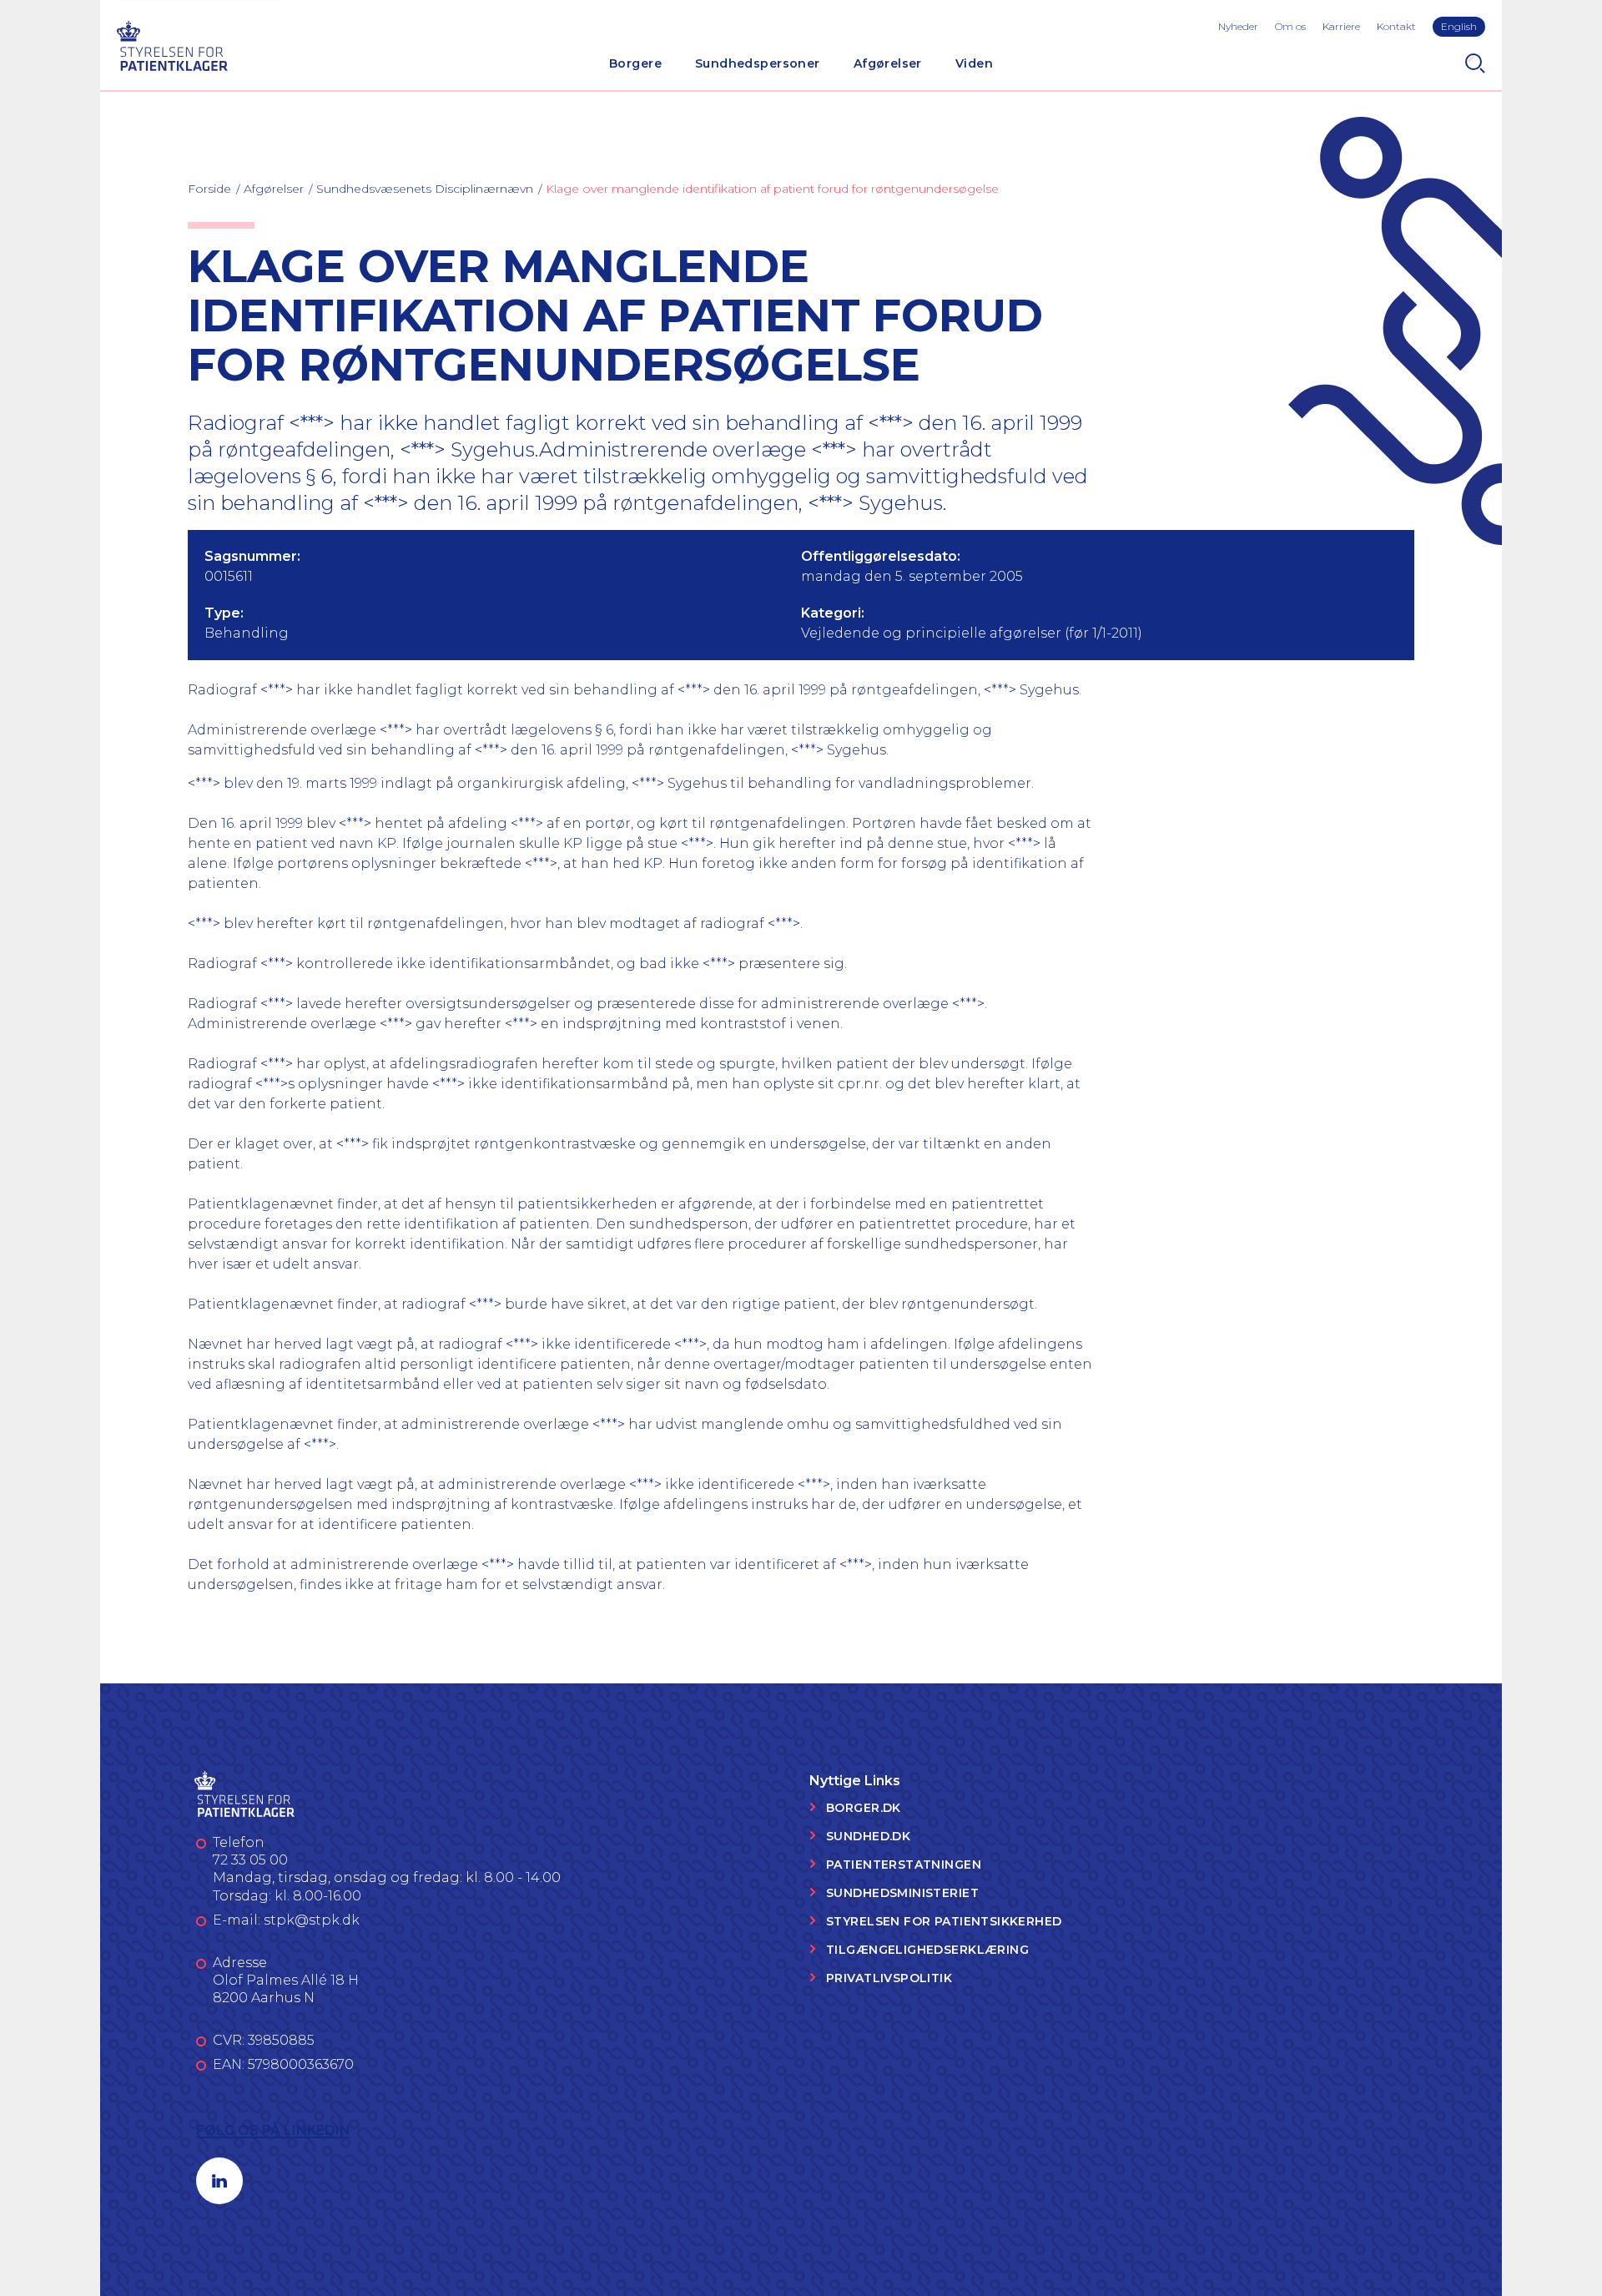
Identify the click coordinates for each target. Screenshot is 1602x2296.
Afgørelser (888, 63)
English (1459, 26)
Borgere (635, 63)
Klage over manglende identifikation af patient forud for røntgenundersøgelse (772, 189)
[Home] (172, 44)
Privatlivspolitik (889, 1978)
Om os (1290, 26)
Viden (974, 63)
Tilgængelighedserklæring (927, 1950)
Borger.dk (864, 1808)
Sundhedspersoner (758, 63)
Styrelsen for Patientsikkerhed (944, 1921)
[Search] (1475, 63)
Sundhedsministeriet (902, 1893)
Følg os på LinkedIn (273, 2130)
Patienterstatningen (904, 1865)
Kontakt (1396, 26)
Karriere (1341, 26)
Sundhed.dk (868, 1836)
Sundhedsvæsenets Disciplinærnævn (425, 189)
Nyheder (1238, 26)
